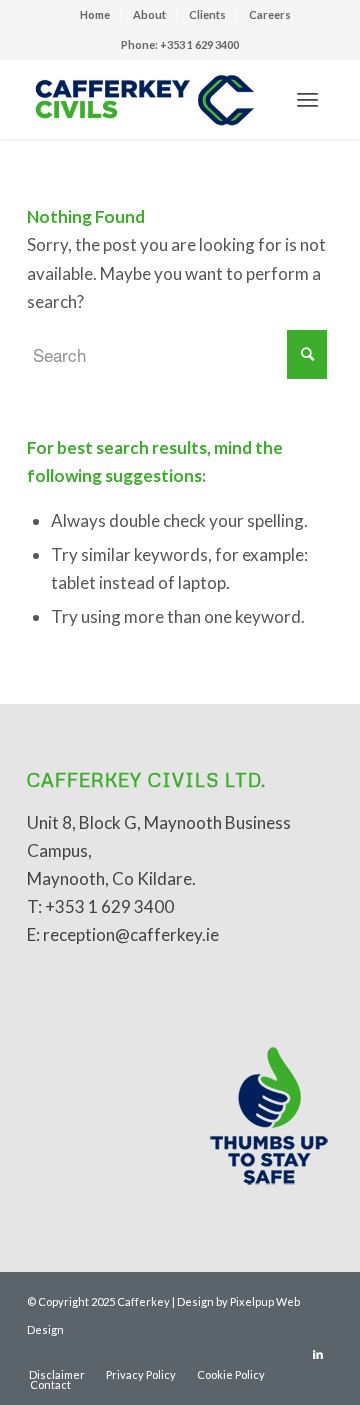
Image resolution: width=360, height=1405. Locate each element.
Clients (207, 14)
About (149, 14)
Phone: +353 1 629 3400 (180, 44)
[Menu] (307, 99)
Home (95, 14)
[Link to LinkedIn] (318, 1354)
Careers (270, 14)
